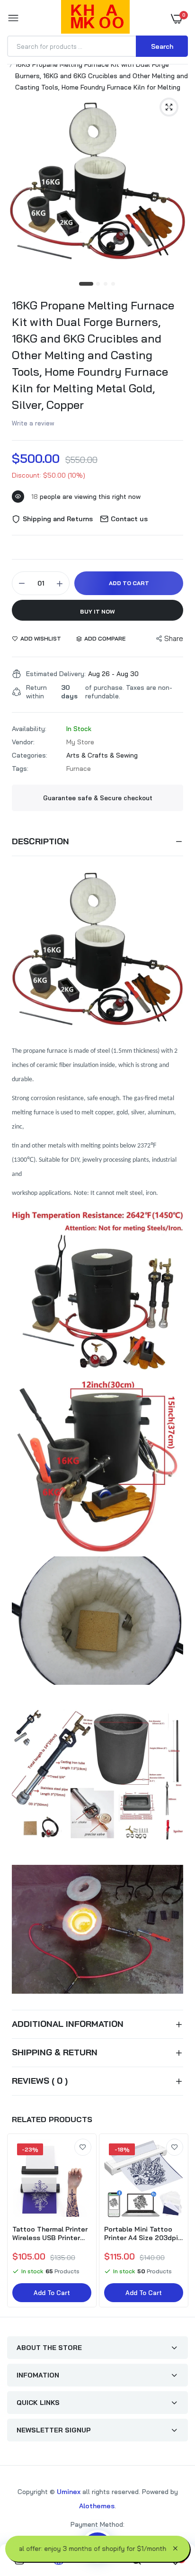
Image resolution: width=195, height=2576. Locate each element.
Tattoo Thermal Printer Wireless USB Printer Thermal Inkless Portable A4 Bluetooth (50, 2233)
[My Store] (95, 18)
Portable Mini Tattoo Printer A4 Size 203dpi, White (142, 2233)
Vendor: (23, 742)
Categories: (30, 755)
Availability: (29, 729)
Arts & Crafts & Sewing (102, 755)
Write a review (33, 423)
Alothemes (97, 2506)
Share (174, 638)
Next (176, 2222)
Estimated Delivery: (56, 674)
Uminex (69, 2492)
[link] (83, 2147)
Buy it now (97, 611)
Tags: (20, 768)
